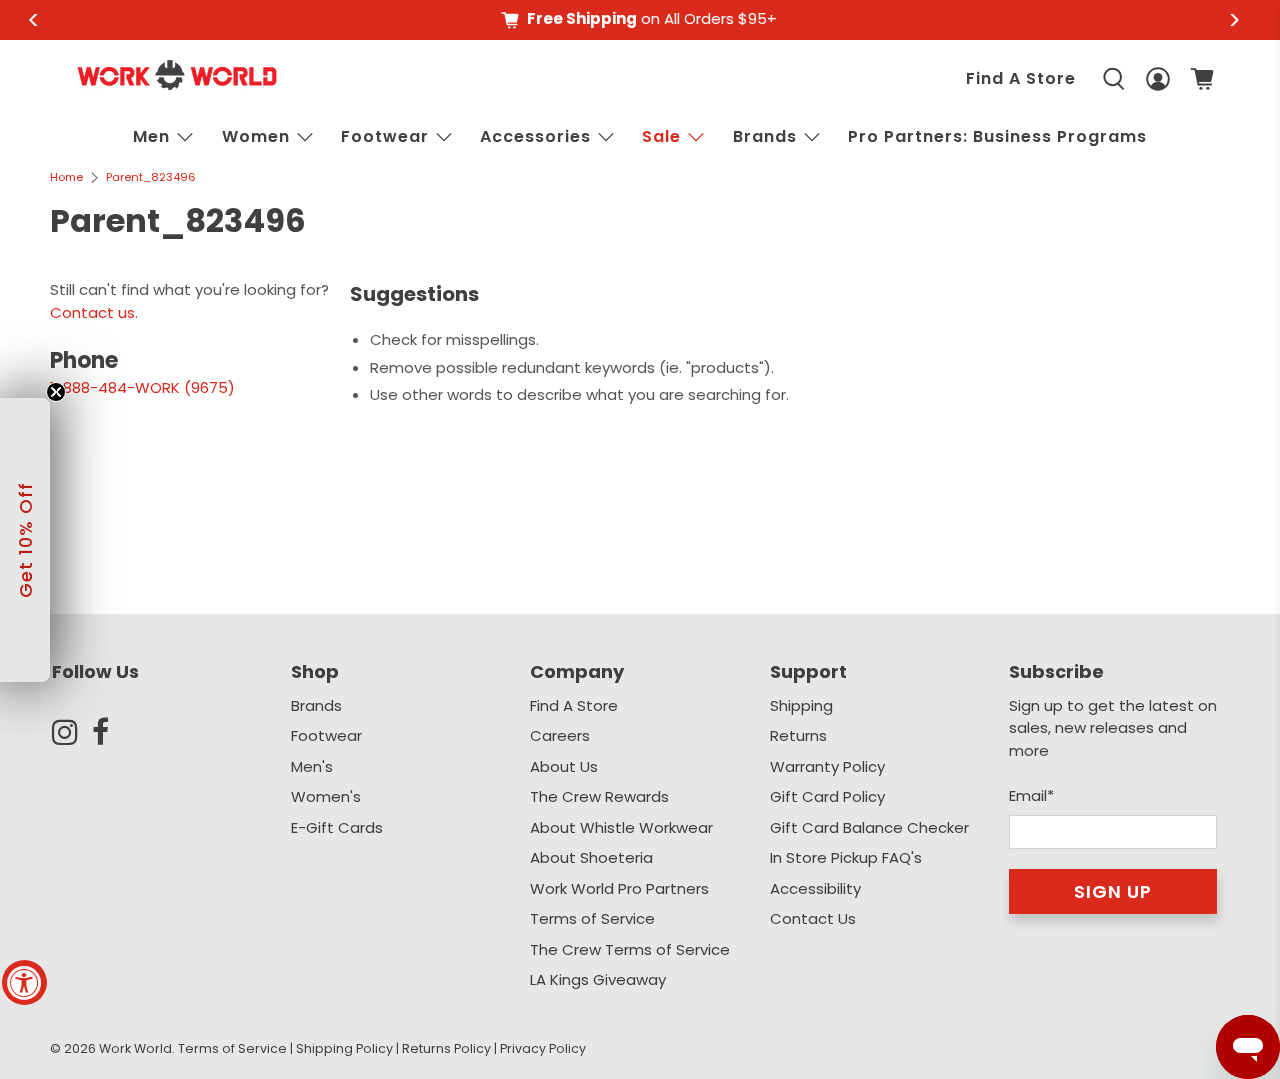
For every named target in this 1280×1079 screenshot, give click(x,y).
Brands (316, 705)
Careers (560, 735)
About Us (564, 766)
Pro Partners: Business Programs (997, 136)
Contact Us (813, 918)
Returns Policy (446, 1048)
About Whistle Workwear (621, 827)
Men (151, 136)
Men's (312, 766)
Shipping (801, 705)
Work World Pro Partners (619, 888)
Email (1031, 795)
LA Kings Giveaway (598, 979)
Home (66, 177)
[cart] (1202, 79)
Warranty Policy (827, 766)
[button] (25, 540)
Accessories (535, 136)
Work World (135, 1048)
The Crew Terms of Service (630, 949)
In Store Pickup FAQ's (846, 857)
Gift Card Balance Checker (869, 827)
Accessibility (815, 888)
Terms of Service (592, 918)
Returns (798, 735)
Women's (326, 796)
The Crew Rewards (599, 796)
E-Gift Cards (337, 827)
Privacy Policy (543, 1048)
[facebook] (112, 732)
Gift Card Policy (827, 796)
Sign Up (1113, 891)
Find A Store (1021, 78)
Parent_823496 (151, 177)
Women (256, 136)
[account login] (1158, 79)
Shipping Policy (344, 1048)
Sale (661, 136)
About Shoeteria (591, 857)
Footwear (385, 136)
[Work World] (177, 75)
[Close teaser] (56, 392)
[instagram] (72, 732)
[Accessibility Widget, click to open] (24, 982)
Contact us (92, 312)
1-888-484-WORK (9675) (142, 387)
